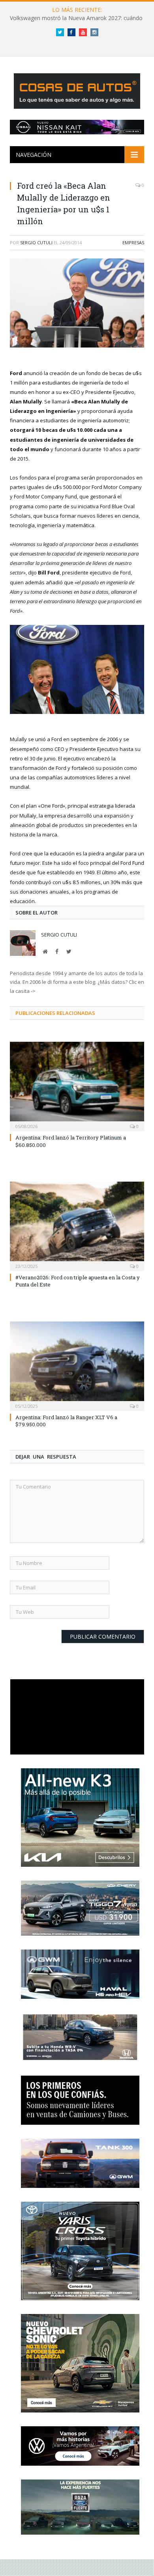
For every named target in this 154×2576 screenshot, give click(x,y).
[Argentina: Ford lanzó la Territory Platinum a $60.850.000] (77, 1085)
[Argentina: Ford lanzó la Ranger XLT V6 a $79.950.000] (77, 1365)
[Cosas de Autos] (77, 90)
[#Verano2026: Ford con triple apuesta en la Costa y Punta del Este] (77, 1225)
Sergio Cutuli (36, 243)
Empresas (133, 243)
